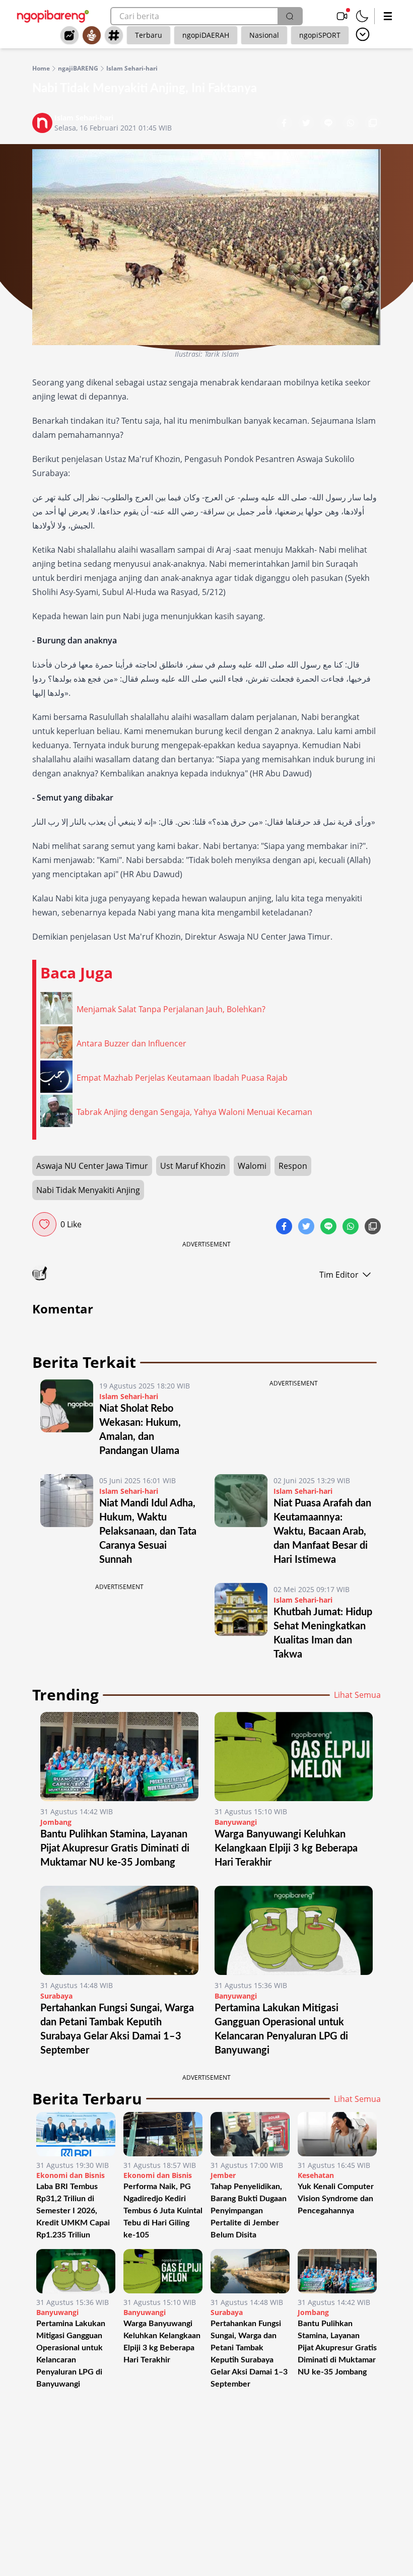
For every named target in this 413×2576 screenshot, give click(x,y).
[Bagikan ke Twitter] (307, 124)
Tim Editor (339, 1275)
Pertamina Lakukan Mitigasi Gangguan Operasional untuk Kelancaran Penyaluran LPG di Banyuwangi (71, 2354)
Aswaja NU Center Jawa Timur (92, 1166)
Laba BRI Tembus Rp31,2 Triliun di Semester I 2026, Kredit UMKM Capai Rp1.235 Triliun (73, 2211)
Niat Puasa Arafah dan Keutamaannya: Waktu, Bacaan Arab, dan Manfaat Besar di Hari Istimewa (322, 1532)
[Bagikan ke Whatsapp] (352, 124)
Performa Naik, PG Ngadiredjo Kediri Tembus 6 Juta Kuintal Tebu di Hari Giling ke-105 (163, 2211)
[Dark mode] (362, 16)
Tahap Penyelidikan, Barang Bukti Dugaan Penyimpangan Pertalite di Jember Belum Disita (249, 2211)
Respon (293, 1166)
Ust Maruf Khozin (193, 1166)
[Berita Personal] (92, 35)
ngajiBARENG (78, 69)
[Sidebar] (388, 16)
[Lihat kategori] (363, 34)
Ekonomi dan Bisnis (71, 2175)
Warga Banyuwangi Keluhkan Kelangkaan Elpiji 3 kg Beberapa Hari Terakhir (286, 1848)
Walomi (252, 1166)
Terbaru (149, 35)
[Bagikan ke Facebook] (285, 124)
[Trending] (70, 35)
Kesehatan (316, 2175)
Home (41, 69)
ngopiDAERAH (206, 35)
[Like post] (44, 1224)
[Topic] (114, 35)
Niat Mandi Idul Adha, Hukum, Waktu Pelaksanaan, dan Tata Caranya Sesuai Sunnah (148, 1532)
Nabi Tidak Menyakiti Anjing (88, 1190)
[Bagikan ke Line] (329, 124)
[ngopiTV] (342, 16)
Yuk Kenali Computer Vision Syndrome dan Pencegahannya (336, 2199)
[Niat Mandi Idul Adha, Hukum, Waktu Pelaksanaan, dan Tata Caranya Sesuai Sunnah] (67, 1521)
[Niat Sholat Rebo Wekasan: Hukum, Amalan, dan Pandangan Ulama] (67, 1419)
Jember (223, 2175)
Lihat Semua (357, 1695)
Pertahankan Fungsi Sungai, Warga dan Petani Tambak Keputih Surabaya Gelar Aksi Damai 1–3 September (249, 2354)
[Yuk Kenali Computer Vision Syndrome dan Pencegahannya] (337, 2134)
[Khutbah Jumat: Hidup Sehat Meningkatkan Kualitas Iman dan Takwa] (241, 1622)
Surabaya (56, 1996)
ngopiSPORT (320, 35)
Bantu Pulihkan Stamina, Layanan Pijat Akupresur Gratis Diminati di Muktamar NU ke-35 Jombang (115, 1848)
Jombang (56, 1822)
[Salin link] (373, 124)
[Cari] (290, 16)
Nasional (264, 35)
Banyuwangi (236, 1822)
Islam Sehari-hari (132, 69)
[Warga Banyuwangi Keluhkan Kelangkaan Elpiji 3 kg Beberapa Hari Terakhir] (294, 1757)
